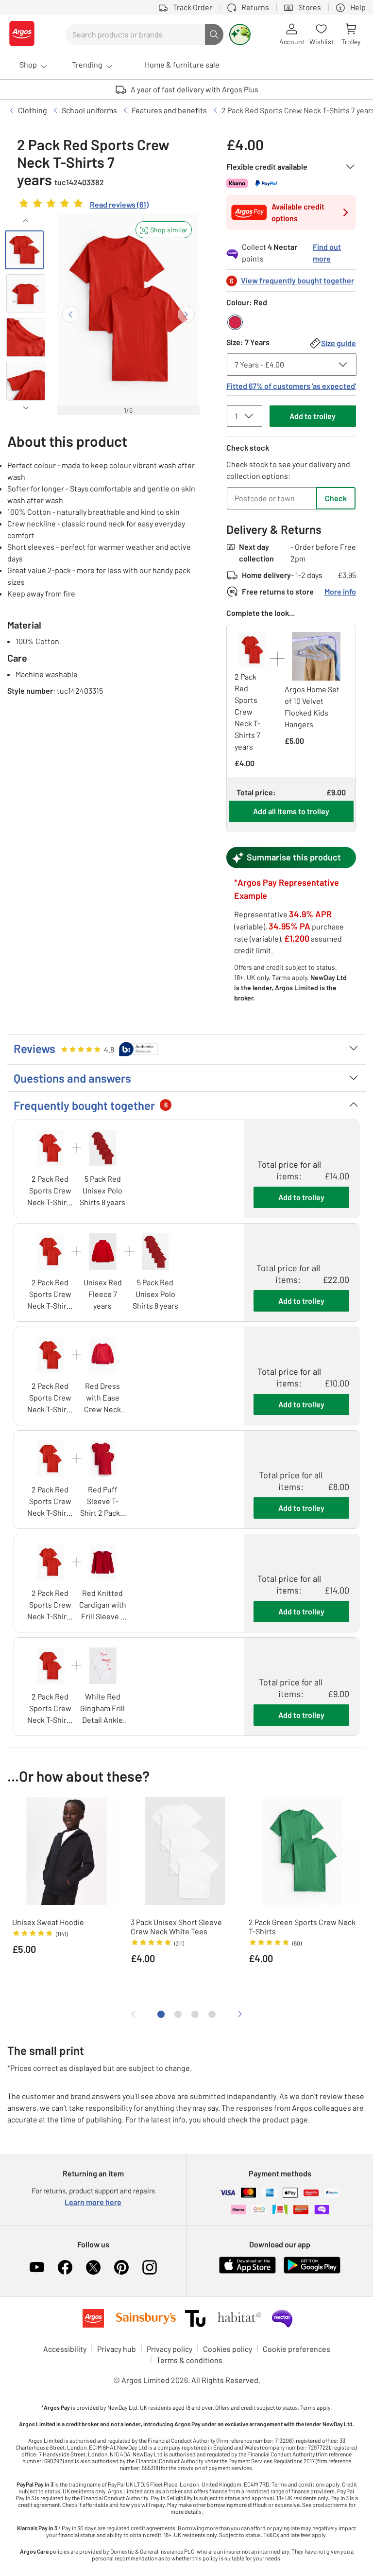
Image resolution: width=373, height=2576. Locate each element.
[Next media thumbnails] (25, 408)
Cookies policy (228, 2349)
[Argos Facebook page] (65, 2267)
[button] (164, 230)
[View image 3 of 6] (26, 337)
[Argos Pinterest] (121, 2267)
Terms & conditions (189, 2360)
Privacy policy (170, 2349)
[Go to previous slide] (71, 314)
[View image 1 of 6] (24, 250)
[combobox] (135, 35)
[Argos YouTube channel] (37, 2267)
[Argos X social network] (93, 2267)
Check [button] (336, 498)
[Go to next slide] (186, 314)
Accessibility (65, 2349)
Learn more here (93, 2202)
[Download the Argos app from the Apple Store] (247, 2271)
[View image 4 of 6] (26, 381)
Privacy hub (117, 2349)
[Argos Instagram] (150, 2267)
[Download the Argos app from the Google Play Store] (312, 2271)
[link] (83, 206)
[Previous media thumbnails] (25, 221)
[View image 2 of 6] (26, 294)
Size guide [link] (339, 343)
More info (340, 591)
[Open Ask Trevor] (240, 35)
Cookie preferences (297, 2349)
